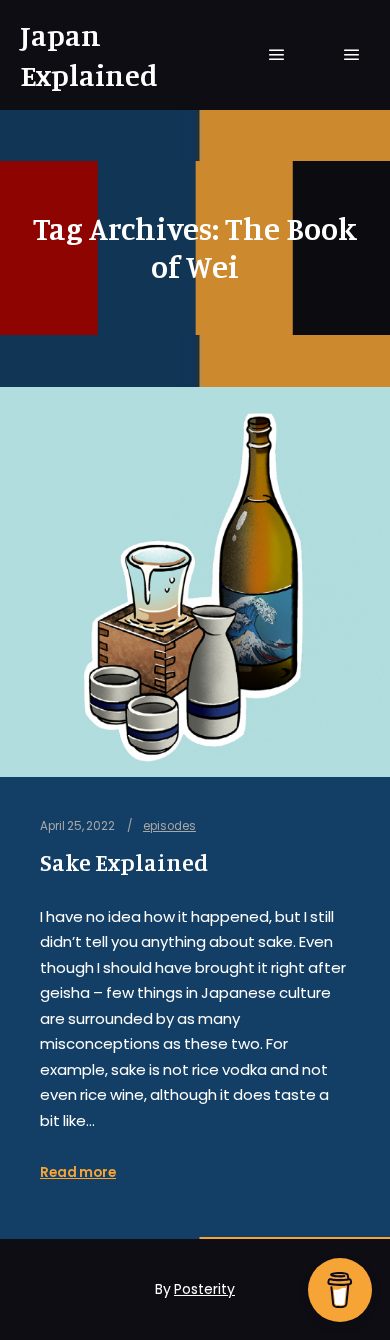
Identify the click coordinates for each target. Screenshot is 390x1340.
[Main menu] (277, 55)
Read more (78, 1172)
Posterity (204, 1289)
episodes (169, 826)
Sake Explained (124, 862)
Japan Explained (89, 55)
